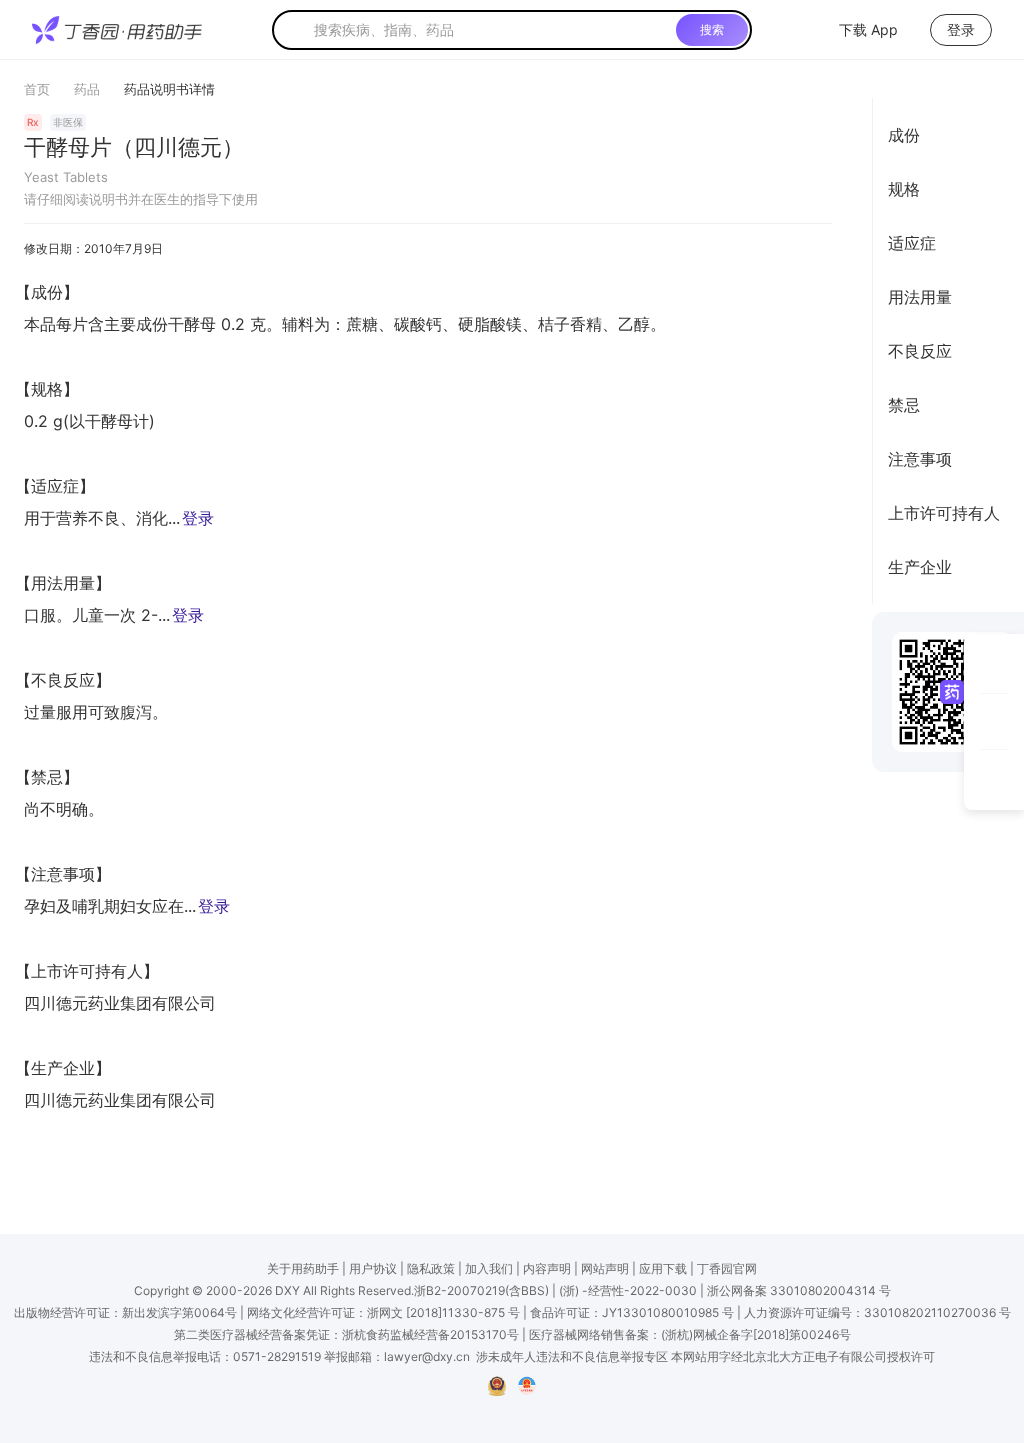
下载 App (868, 29)
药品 (87, 89)
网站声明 (605, 1268)
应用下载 (663, 1268)
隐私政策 (431, 1268)
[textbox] (491, 30)
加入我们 (489, 1268)
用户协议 (373, 1268)
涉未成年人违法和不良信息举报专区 (572, 1356)
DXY (287, 1290)
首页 (37, 89)
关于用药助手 (303, 1268)
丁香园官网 (727, 1268)
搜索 (712, 29)
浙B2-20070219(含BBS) (481, 1290)
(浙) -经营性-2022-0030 (628, 1290)
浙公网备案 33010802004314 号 (799, 1290)
